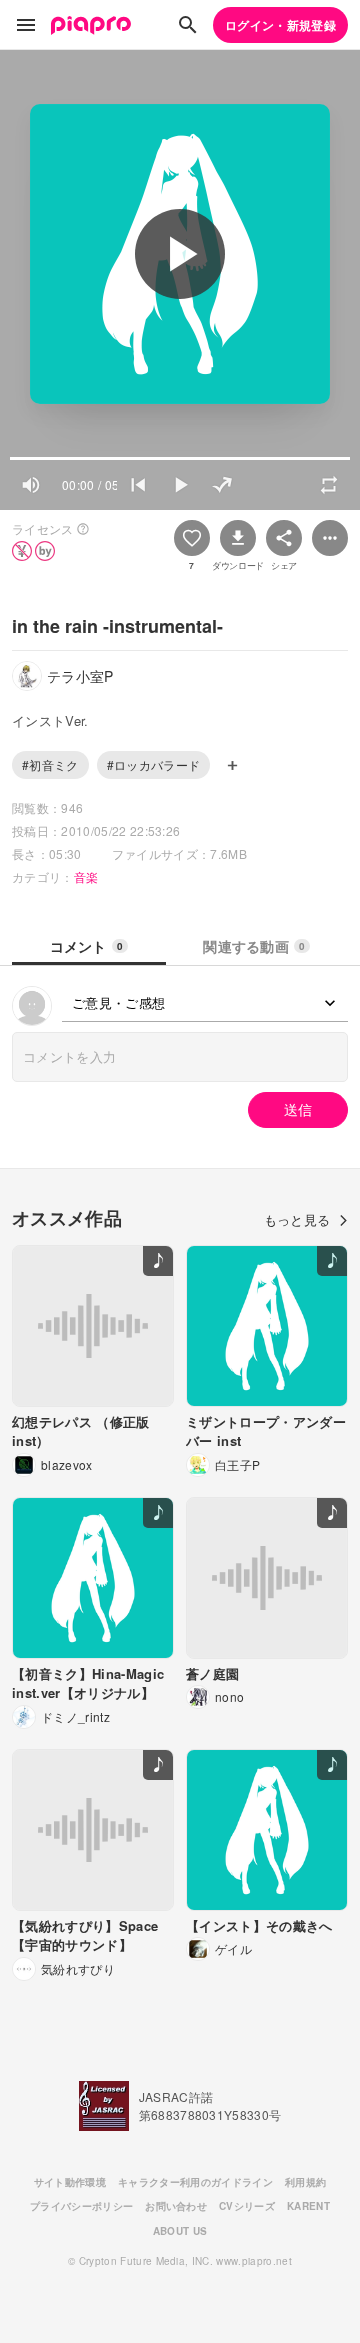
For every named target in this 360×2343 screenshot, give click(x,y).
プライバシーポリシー (81, 2206)
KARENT (308, 2206)
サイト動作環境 (70, 2182)
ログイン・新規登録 (280, 25)
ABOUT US (180, 2231)
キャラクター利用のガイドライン (195, 2182)
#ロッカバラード (154, 764)
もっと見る (297, 1219)
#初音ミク (50, 764)
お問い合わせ (176, 2206)
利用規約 (305, 2182)
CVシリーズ (247, 2206)
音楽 (86, 876)
